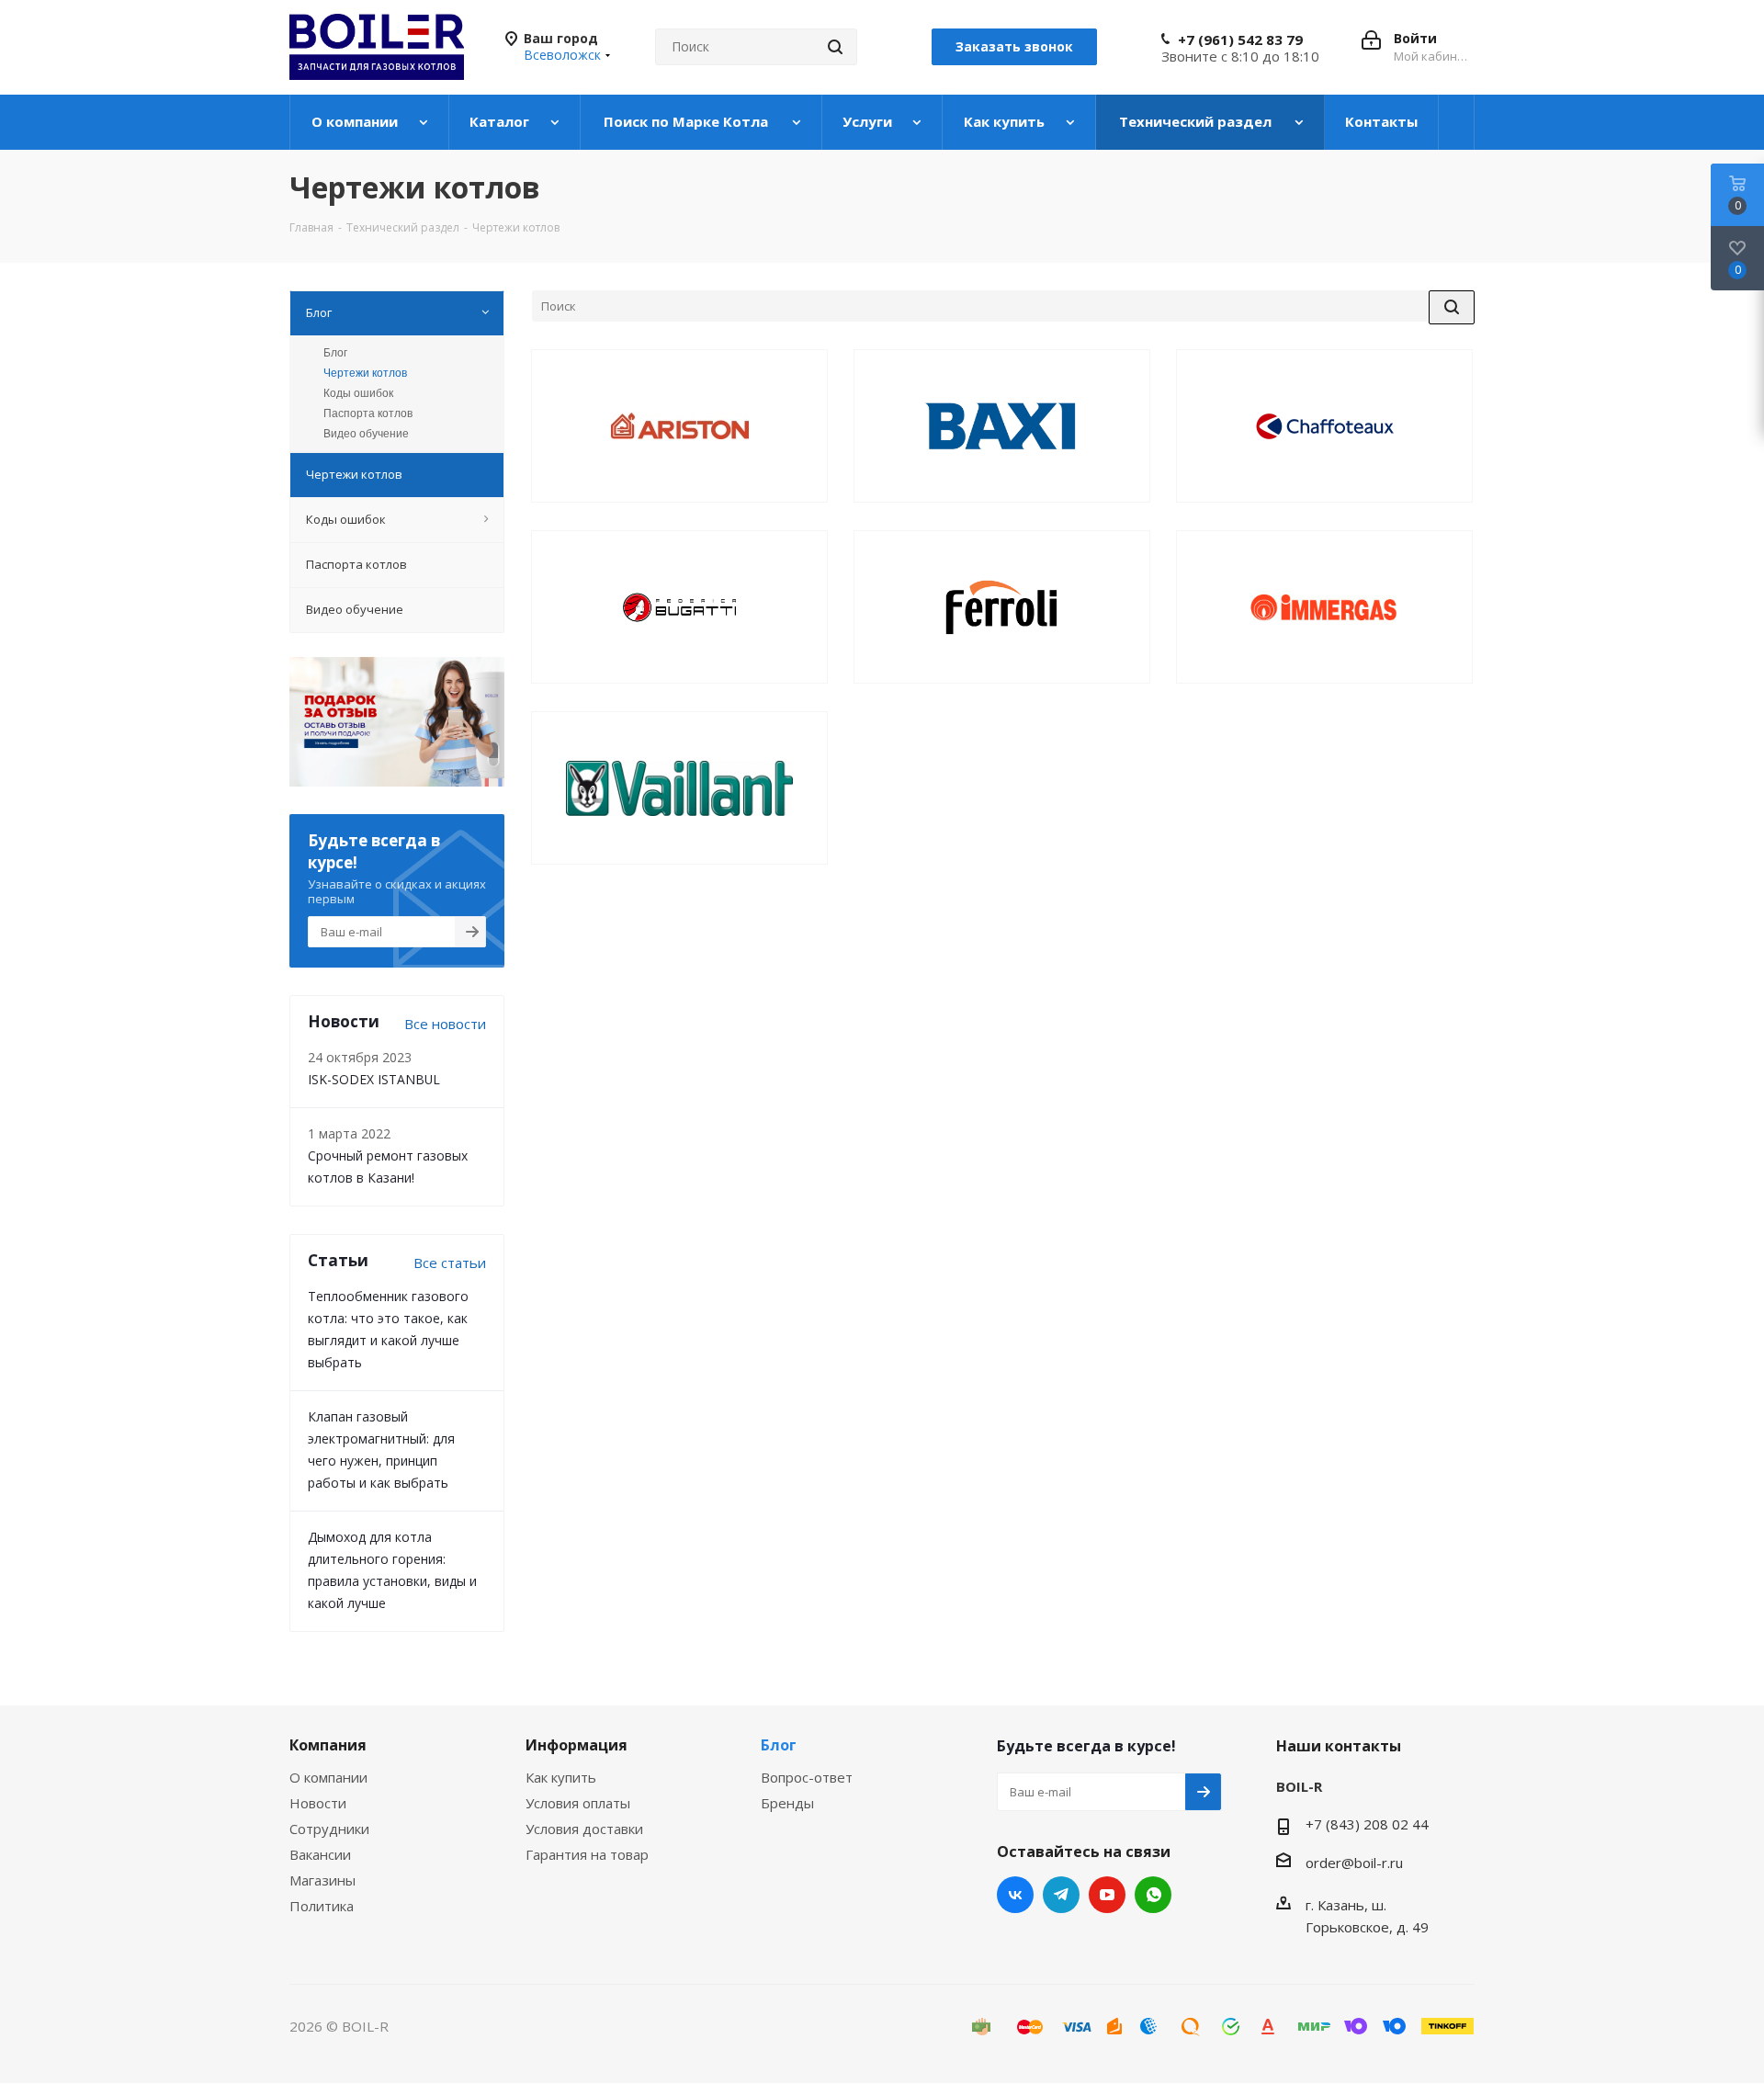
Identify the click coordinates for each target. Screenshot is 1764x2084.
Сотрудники (329, 1829)
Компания (328, 1745)
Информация (577, 1745)
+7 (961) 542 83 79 (1240, 40)
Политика (322, 1906)
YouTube (1107, 1895)
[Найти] (835, 47)
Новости (318, 1803)
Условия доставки (584, 1829)
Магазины (322, 1880)
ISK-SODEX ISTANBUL (374, 1079)
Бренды (787, 1803)
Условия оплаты (578, 1803)
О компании (328, 1777)
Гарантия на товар (587, 1854)
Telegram (1061, 1895)
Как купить (561, 1777)
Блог (335, 353)
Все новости (445, 1024)
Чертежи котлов (365, 373)
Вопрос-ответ (807, 1777)
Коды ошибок (358, 393)
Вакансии (320, 1854)
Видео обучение (366, 434)
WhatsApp (1153, 1895)
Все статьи (450, 1263)
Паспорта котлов (368, 413)
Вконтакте (1015, 1895)
